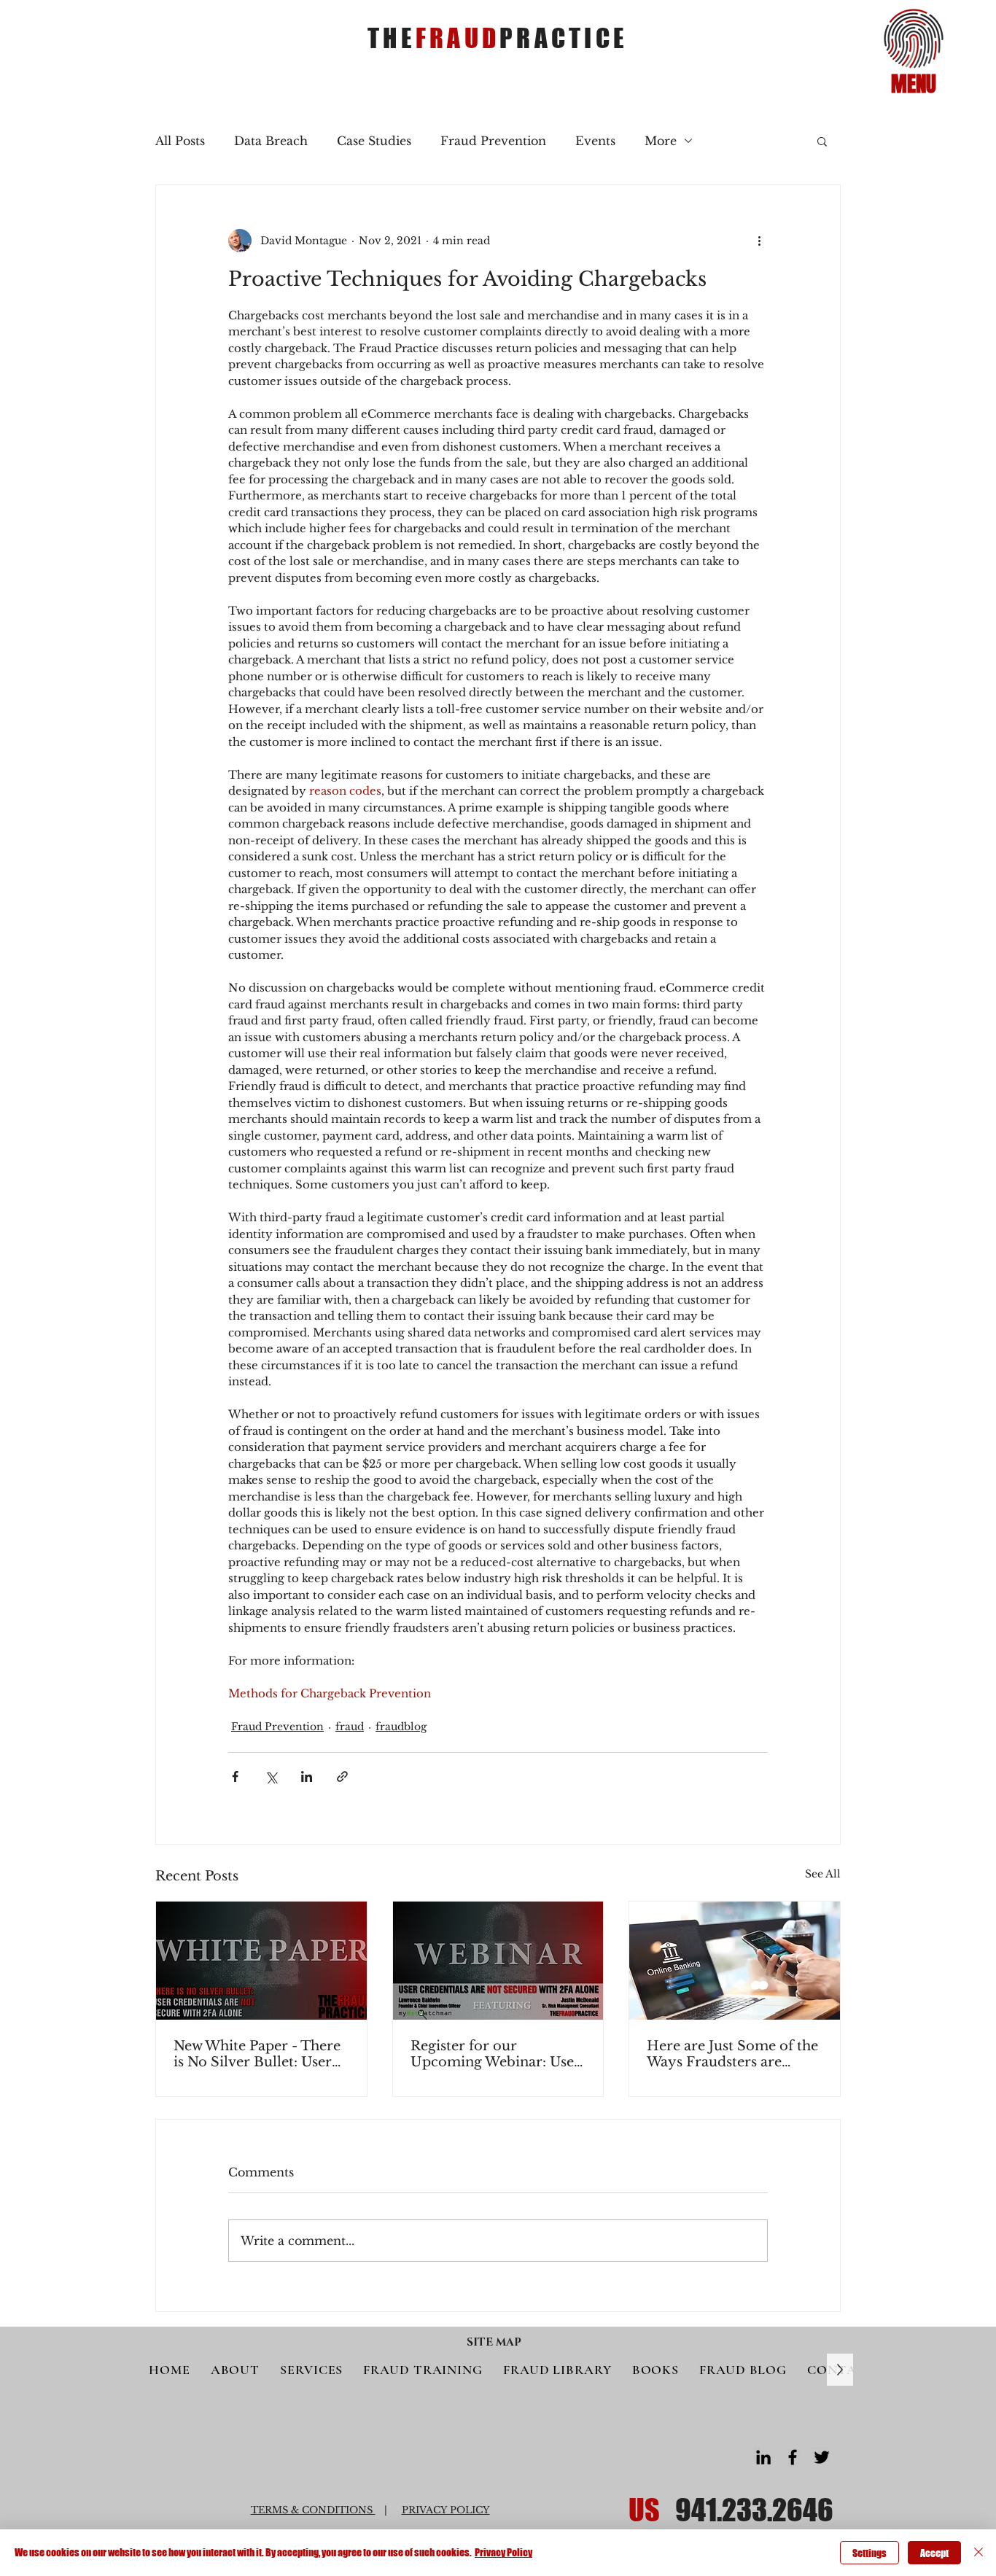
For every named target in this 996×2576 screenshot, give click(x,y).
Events (595, 141)
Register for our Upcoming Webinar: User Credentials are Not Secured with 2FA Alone (495, 2054)
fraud (350, 1727)
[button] (914, 39)
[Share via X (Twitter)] (271, 1777)
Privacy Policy (503, 2552)
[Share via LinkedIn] (307, 1777)
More (661, 141)
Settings (869, 2553)
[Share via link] (342, 1777)
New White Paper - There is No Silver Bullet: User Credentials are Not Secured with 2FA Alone (257, 2054)
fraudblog (401, 1727)
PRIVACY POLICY (446, 2510)
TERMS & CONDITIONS (313, 2510)
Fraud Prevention (493, 141)
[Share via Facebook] (235, 1777)
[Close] (979, 2553)
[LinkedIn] (763, 2457)
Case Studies (374, 141)
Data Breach (271, 141)
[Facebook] (793, 2457)
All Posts (180, 141)
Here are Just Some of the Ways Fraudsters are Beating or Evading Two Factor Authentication (732, 2054)
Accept (934, 2553)
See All (823, 1874)
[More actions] (759, 241)
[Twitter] (822, 2457)
